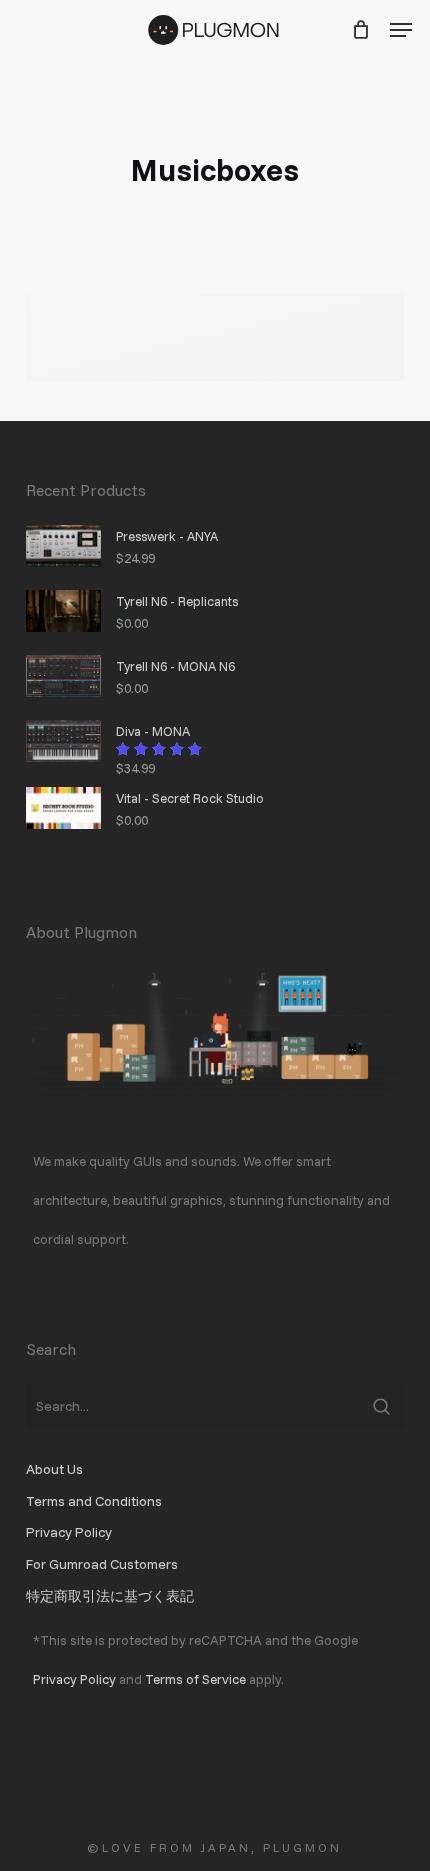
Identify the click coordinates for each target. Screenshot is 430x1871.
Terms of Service (195, 1678)
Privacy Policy (69, 1532)
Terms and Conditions (94, 1501)
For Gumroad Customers (102, 1564)
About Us (54, 1469)
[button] (401, 30)
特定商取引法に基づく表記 (110, 1596)
